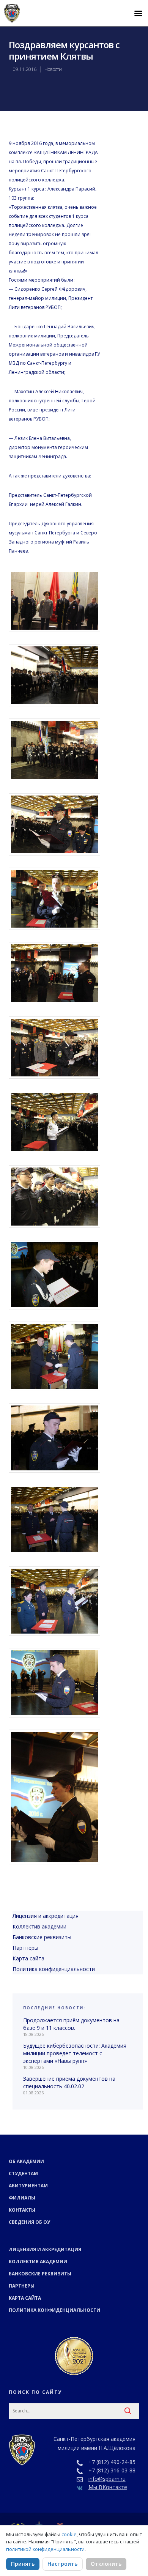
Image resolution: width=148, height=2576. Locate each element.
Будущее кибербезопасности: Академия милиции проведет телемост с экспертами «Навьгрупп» (75, 2053)
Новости (53, 69)
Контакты (22, 2210)
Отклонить (106, 2564)
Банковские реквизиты (42, 1937)
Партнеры (25, 1948)
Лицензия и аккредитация (46, 1916)
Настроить (62, 2564)
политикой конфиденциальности (45, 2549)
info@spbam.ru (107, 2479)
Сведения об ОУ (29, 2222)
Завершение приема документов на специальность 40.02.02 (69, 2082)
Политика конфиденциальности (54, 1969)
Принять (23, 2564)
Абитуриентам (28, 2186)
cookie (69, 2534)
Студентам (23, 2173)
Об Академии (26, 2161)
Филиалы (22, 2198)
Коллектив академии (39, 1926)
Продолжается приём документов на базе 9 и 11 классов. (71, 2024)
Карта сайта (28, 1958)
